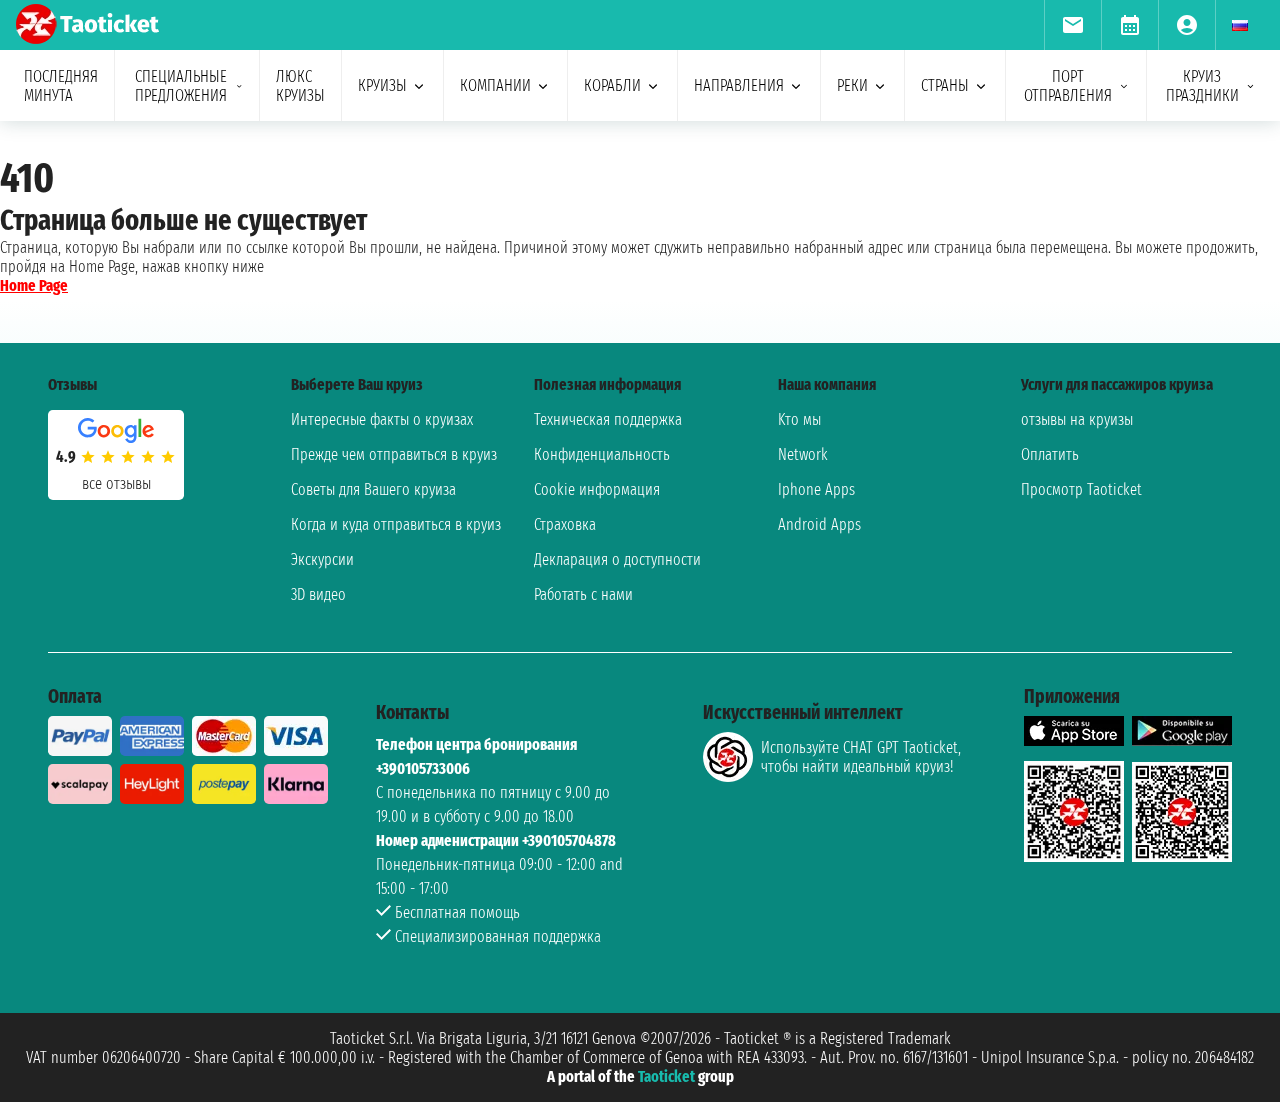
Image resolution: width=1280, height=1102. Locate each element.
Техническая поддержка (608, 419)
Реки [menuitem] (852, 85)
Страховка (565, 524)
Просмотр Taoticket (1081, 489)
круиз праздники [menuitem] (1202, 86)
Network (803, 454)
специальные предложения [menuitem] (181, 86)
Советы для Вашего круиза (373, 489)
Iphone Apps (816, 489)
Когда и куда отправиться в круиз (396, 524)
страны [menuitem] (945, 85)
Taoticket (666, 1076)
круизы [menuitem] (382, 85)
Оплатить (1050, 454)
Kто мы (799, 419)
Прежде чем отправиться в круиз (394, 454)
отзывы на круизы (1077, 419)
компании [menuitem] (495, 85)
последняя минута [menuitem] (61, 86)
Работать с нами (583, 594)
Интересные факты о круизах (382, 419)
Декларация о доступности (617, 559)
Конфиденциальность (602, 454)
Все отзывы (116, 483)
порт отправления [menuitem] (1068, 86)
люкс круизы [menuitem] (300, 86)
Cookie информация (597, 489)
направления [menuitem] (739, 85)
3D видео (318, 594)
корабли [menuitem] (612, 85)
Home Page (34, 285)
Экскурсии (322, 559)
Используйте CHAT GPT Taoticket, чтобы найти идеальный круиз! (861, 757)
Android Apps (819, 524)
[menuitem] (1072, 25)
